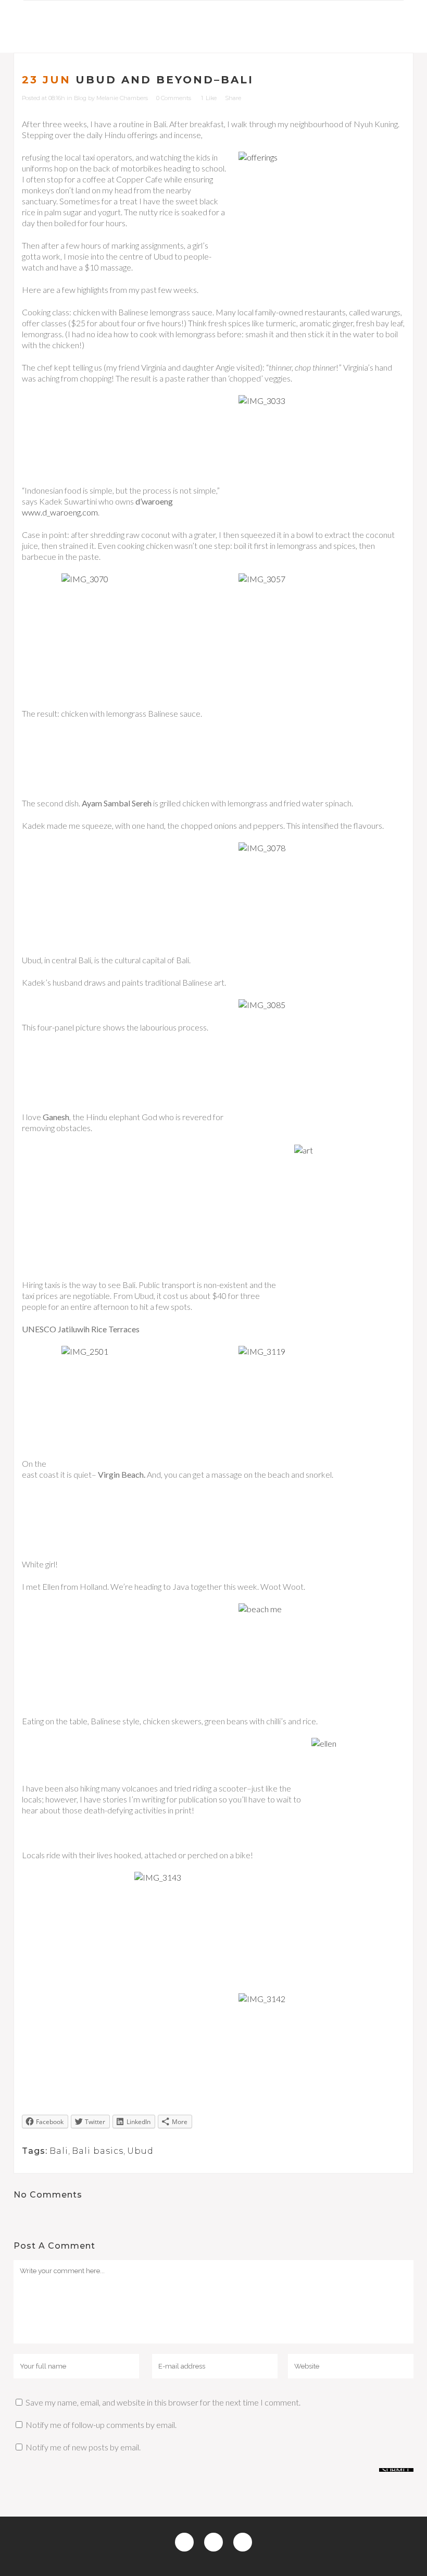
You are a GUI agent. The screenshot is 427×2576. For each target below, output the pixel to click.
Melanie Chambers (122, 98)
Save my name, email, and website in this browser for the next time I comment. (163, 2402)
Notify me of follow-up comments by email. (101, 2425)
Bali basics (98, 2151)
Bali (59, 2151)
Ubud (140, 2151)
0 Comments (174, 98)
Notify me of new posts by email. (83, 2447)
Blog (80, 98)
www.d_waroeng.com (60, 512)
